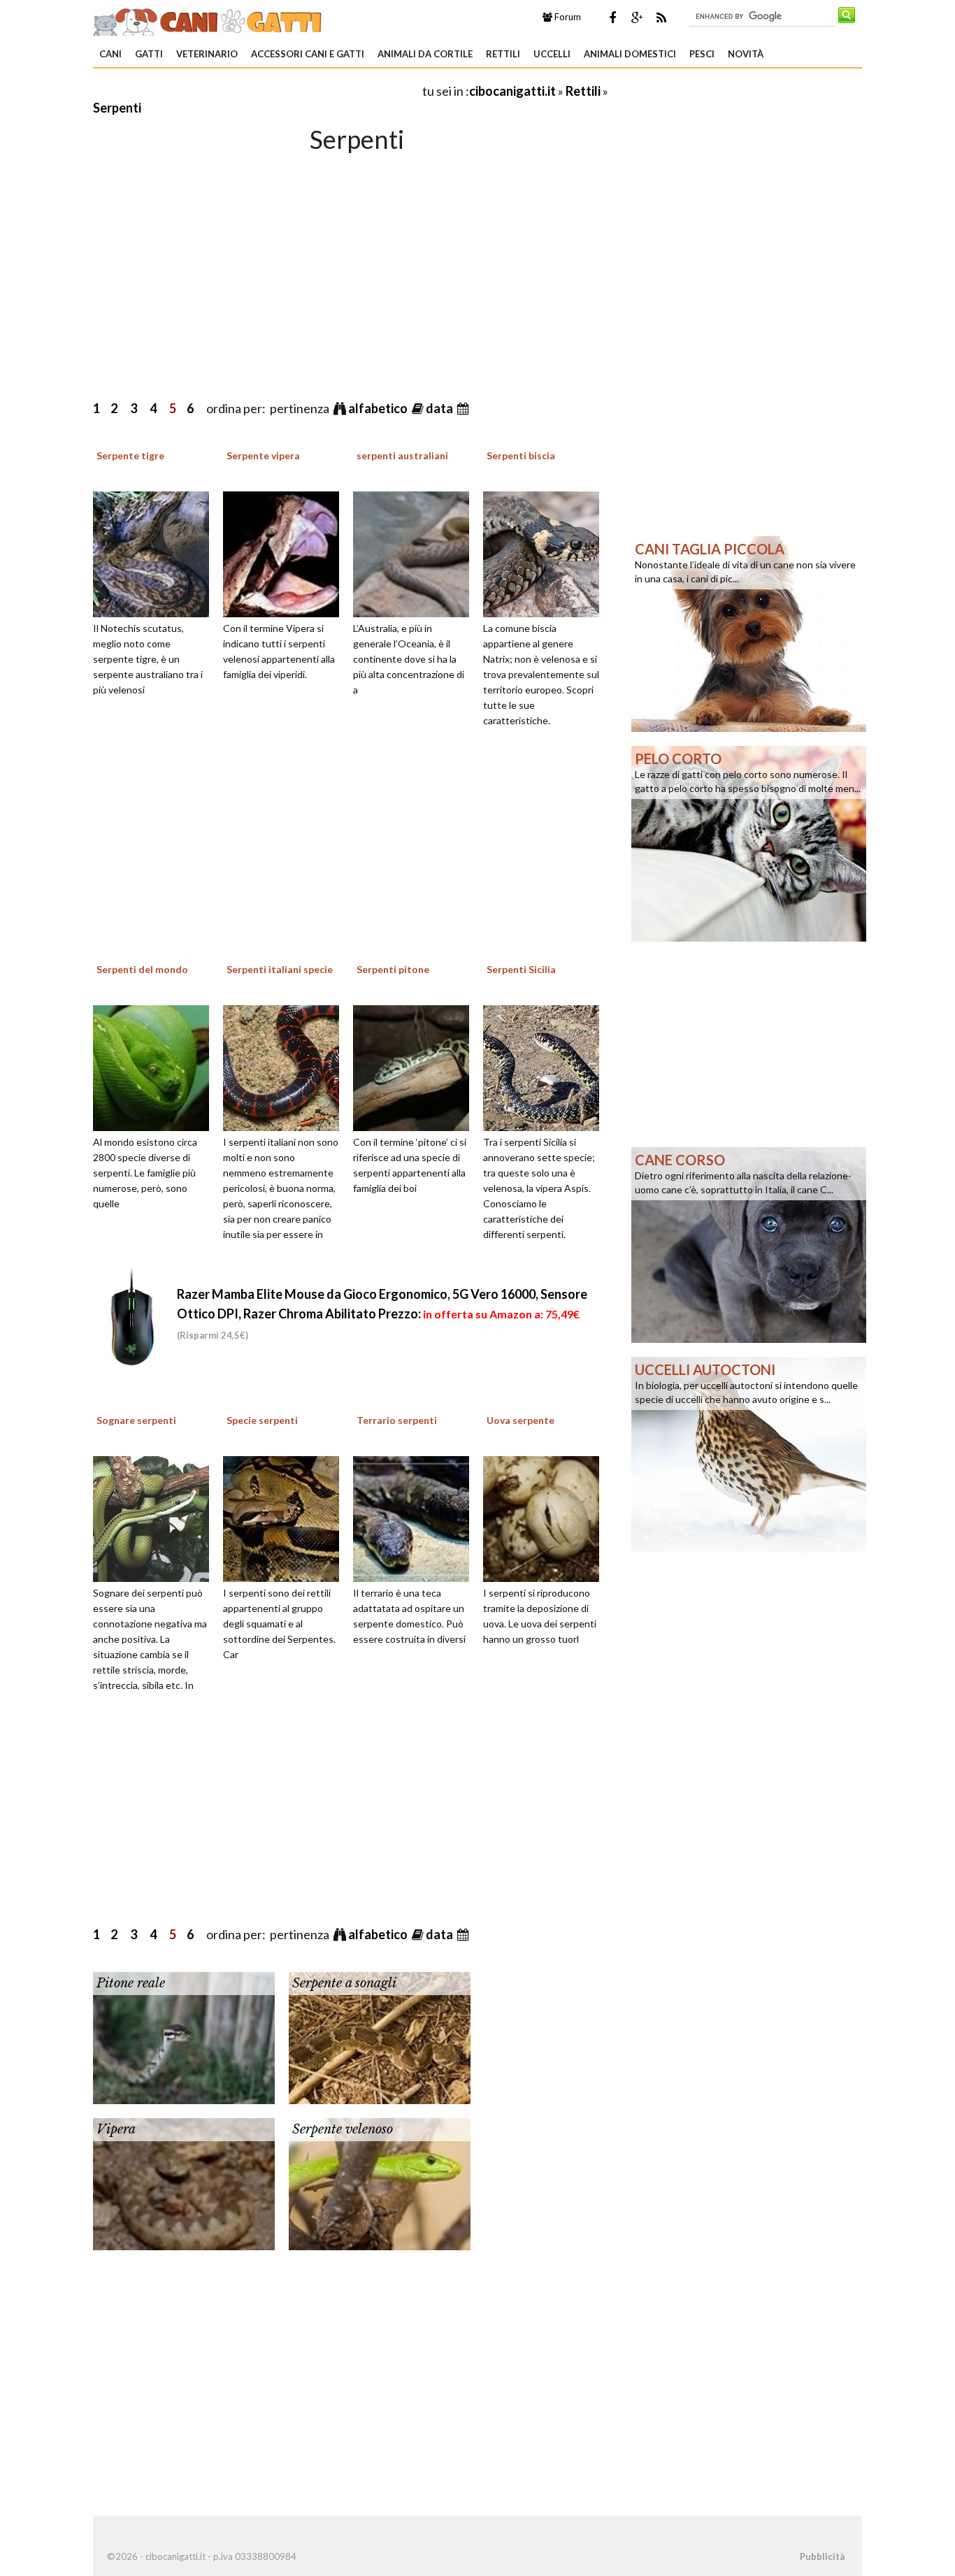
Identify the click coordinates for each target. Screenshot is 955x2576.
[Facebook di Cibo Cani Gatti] (612, 17)
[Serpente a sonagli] (380, 2036)
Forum (567, 17)
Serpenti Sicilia (521, 969)
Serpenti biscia (521, 455)
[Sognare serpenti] (156, 1517)
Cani (110, 54)
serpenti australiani (402, 455)
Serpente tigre (130, 455)
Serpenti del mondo (142, 969)
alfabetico (379, 408)
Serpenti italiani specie (280, 969)
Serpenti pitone (393, 969)
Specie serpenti (262, 1420)
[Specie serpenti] (286, 1517)
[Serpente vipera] (286, 552)
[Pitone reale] (184, 2036)
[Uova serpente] (546, 1517)
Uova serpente (520, 1420)
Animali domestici (630, 54)
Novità (746, 54)
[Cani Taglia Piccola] (749, 633)
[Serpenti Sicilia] (546, 1066)
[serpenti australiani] (416, 552)
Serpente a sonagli (344, 1983)
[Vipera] (184, 2182)
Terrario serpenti (397, 1420)
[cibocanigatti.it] (209, 20)
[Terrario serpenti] (416, 1517)
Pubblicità (822, 2556)
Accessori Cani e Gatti (308, 54)
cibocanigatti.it (512, 91)
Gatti (149, 54)
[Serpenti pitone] (416, 1066)
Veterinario (207, 54)
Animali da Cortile (425, 54)
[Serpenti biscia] (546, 552)
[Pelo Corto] (749, 842)
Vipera (116, 2129)
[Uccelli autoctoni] (749, 1453)
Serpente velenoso (343, 2129)
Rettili (503, 54)
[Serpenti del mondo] (156, 1066)
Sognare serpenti (136, 1420)
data (440, 408)
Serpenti (117, 108)
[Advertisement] (257, 91)
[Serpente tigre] (156, 552)
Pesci (702, 54)
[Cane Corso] (749, 1244)
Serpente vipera (263, 455)
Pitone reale (131, 1983)
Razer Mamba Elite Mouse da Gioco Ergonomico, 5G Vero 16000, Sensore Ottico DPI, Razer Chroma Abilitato (382, 1314)
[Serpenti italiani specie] (286, 1066)
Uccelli (552, 54)
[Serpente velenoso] (380, 2182)
